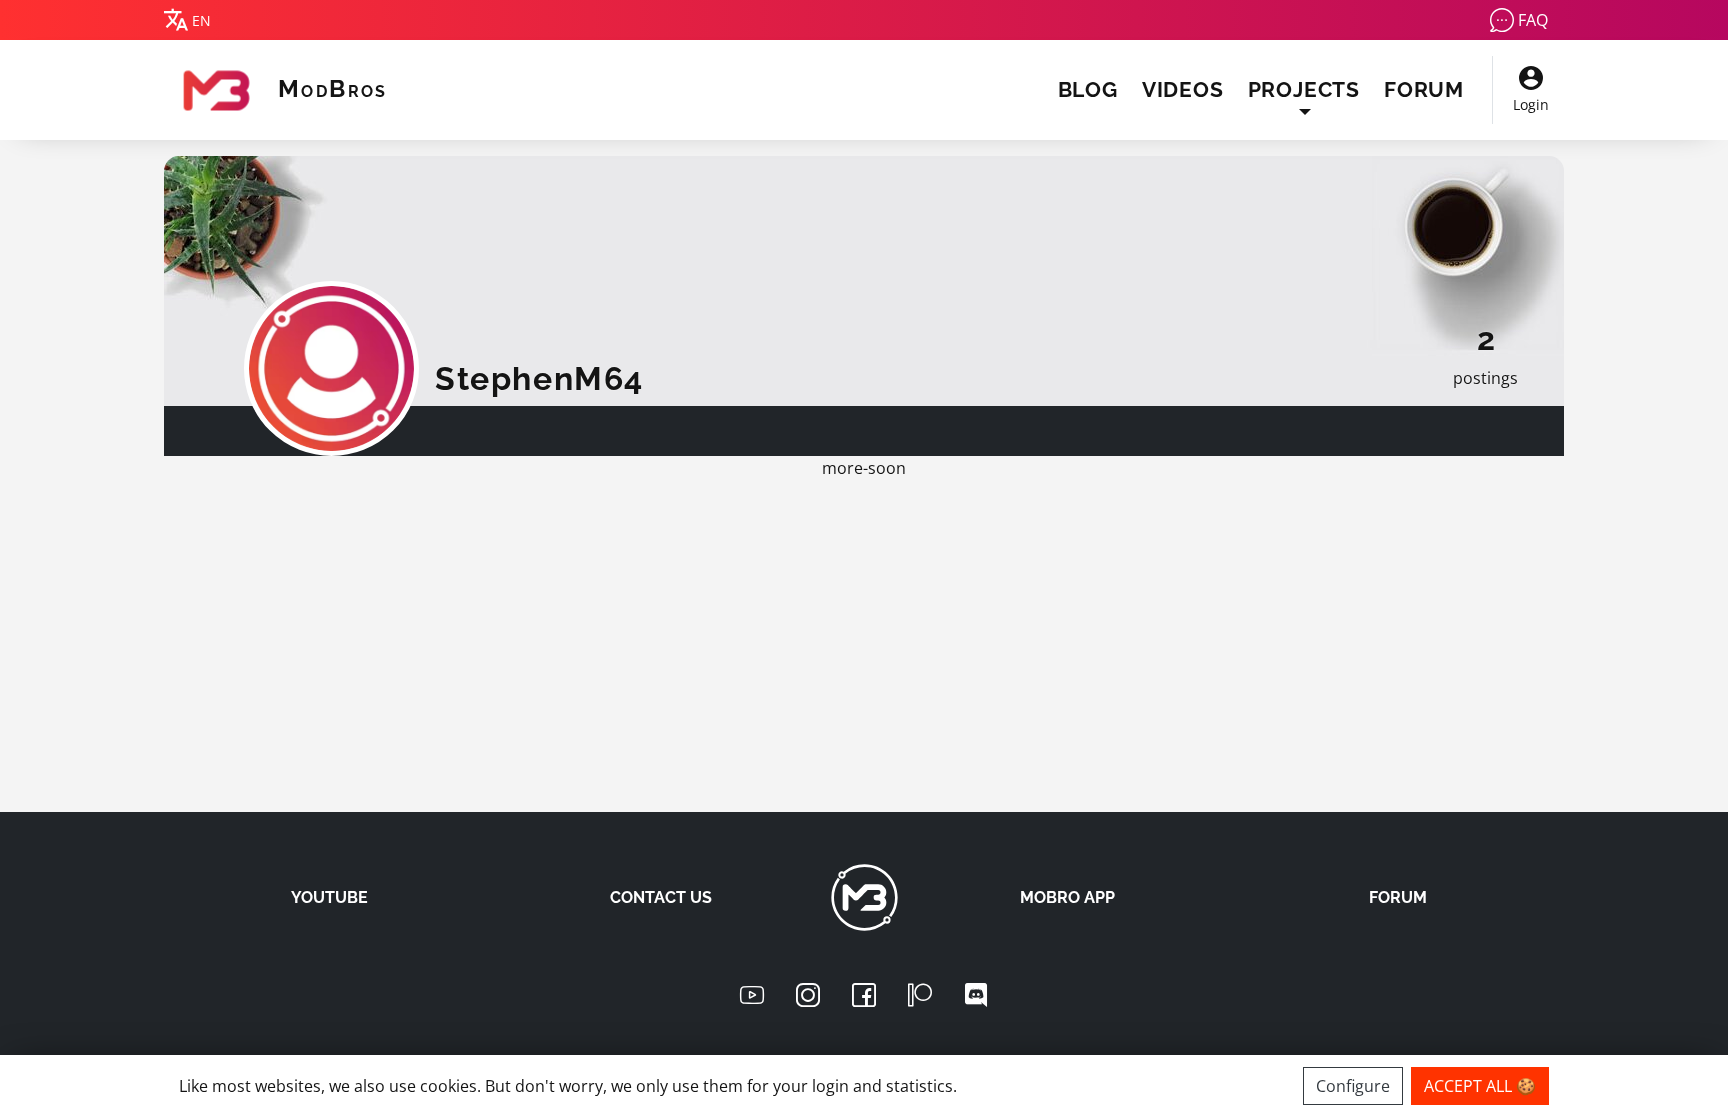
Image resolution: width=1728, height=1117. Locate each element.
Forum (1424, 89)
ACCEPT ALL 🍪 (1480, 1086)
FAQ (1533, 20)
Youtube (329, 897)
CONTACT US (661, 897)
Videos (1183, 89)
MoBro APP (1067, 897)
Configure (1353, 1086)
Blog (1088, 89)
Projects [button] (1304, 89)
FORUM (1398, 897)
